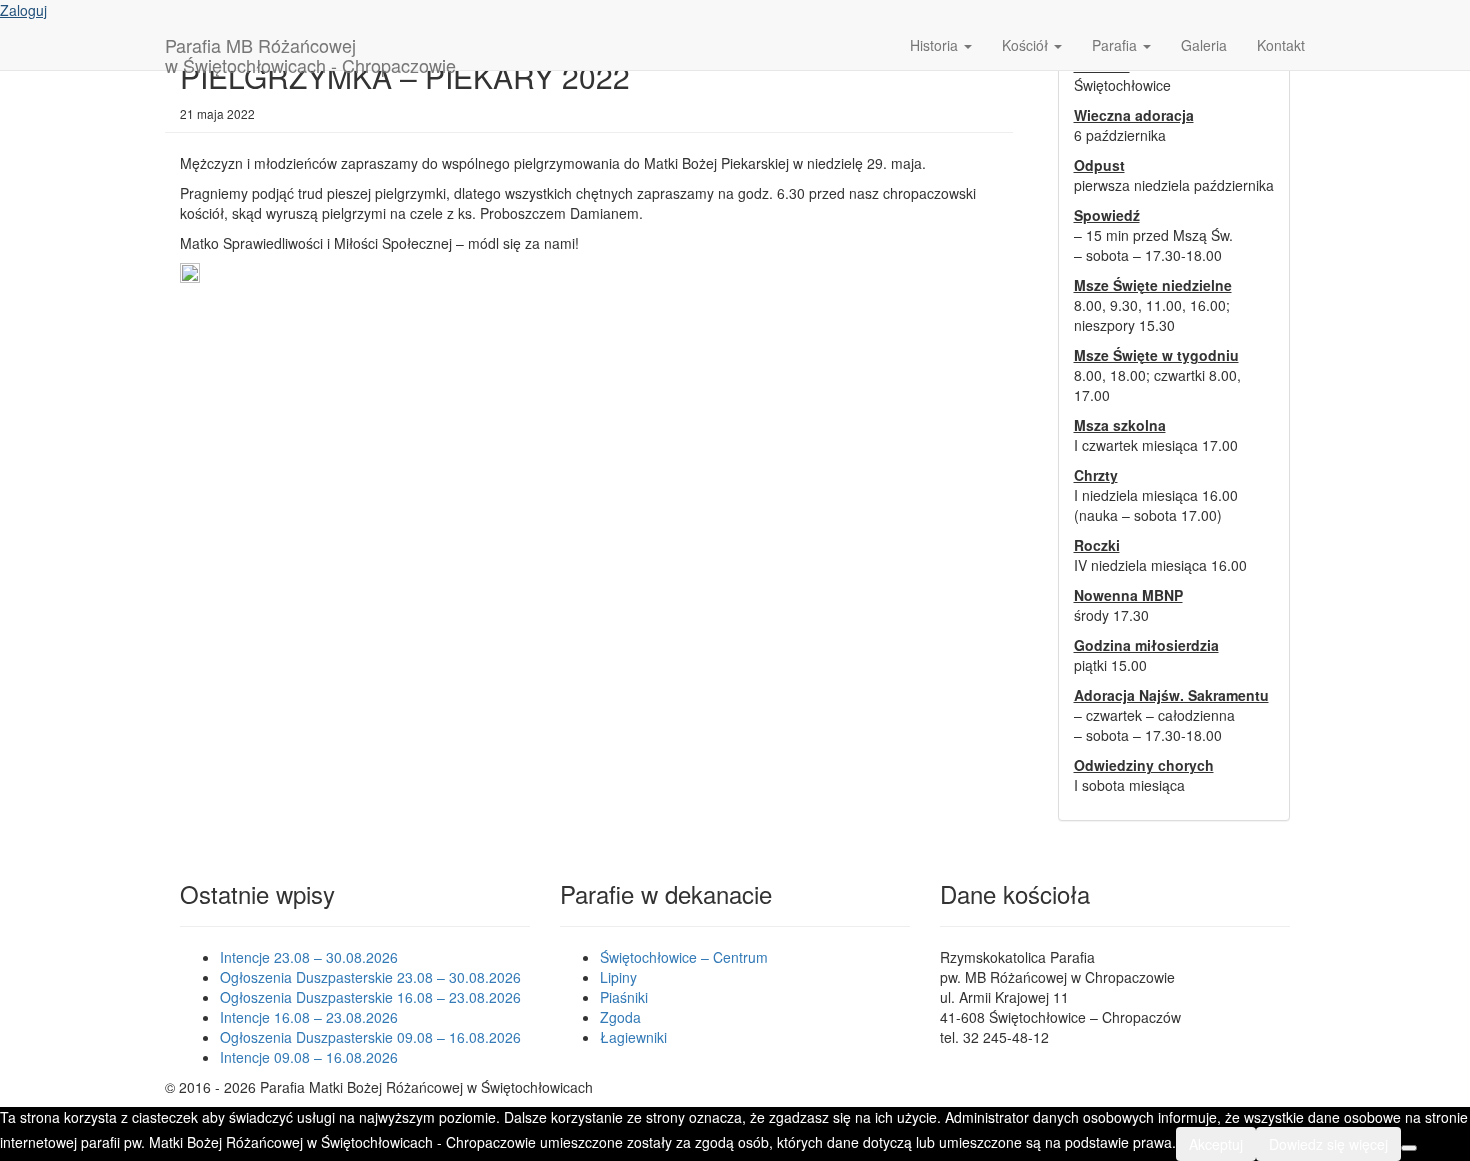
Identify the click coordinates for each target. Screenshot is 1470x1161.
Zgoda (620, 1017)
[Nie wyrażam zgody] (1409, 1148)
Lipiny (618, 977)
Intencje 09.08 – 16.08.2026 (309, 1057)
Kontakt (1281, 45)
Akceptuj (1216, 1144)
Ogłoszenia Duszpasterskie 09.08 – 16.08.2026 (370, 1037)
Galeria (1204, 45)
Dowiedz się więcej (1328, 1144)
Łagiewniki (633, 1037)
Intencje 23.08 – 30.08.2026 (309, 957)
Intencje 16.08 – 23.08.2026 (309, 1017)
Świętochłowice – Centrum (684, 957)
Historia (936, 45)
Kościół (1027, 45)
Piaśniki (624, 997)
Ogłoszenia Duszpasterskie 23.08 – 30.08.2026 (370, 977)
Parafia (1116, 45)
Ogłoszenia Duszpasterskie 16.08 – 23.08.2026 (370, 997)
